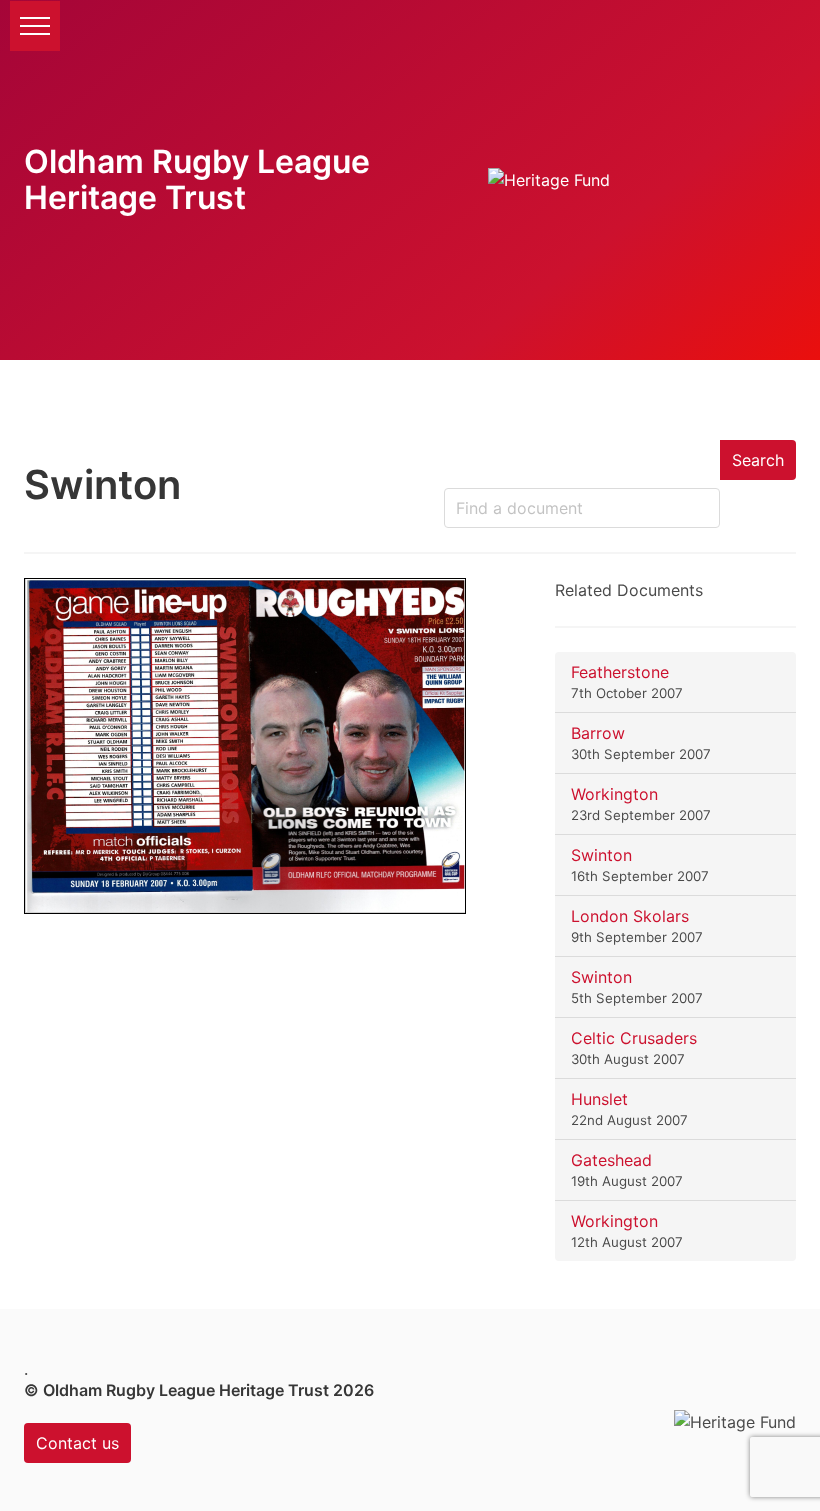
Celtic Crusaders (634, 1038)
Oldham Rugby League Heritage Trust (197, 179)
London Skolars (630, 916)
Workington (614, 794)
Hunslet (599, 1099)
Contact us (77, 1443)
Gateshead (611, 1160)
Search (758, 460)
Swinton (601, 855)
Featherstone (620, 672)
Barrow (598, 733)
